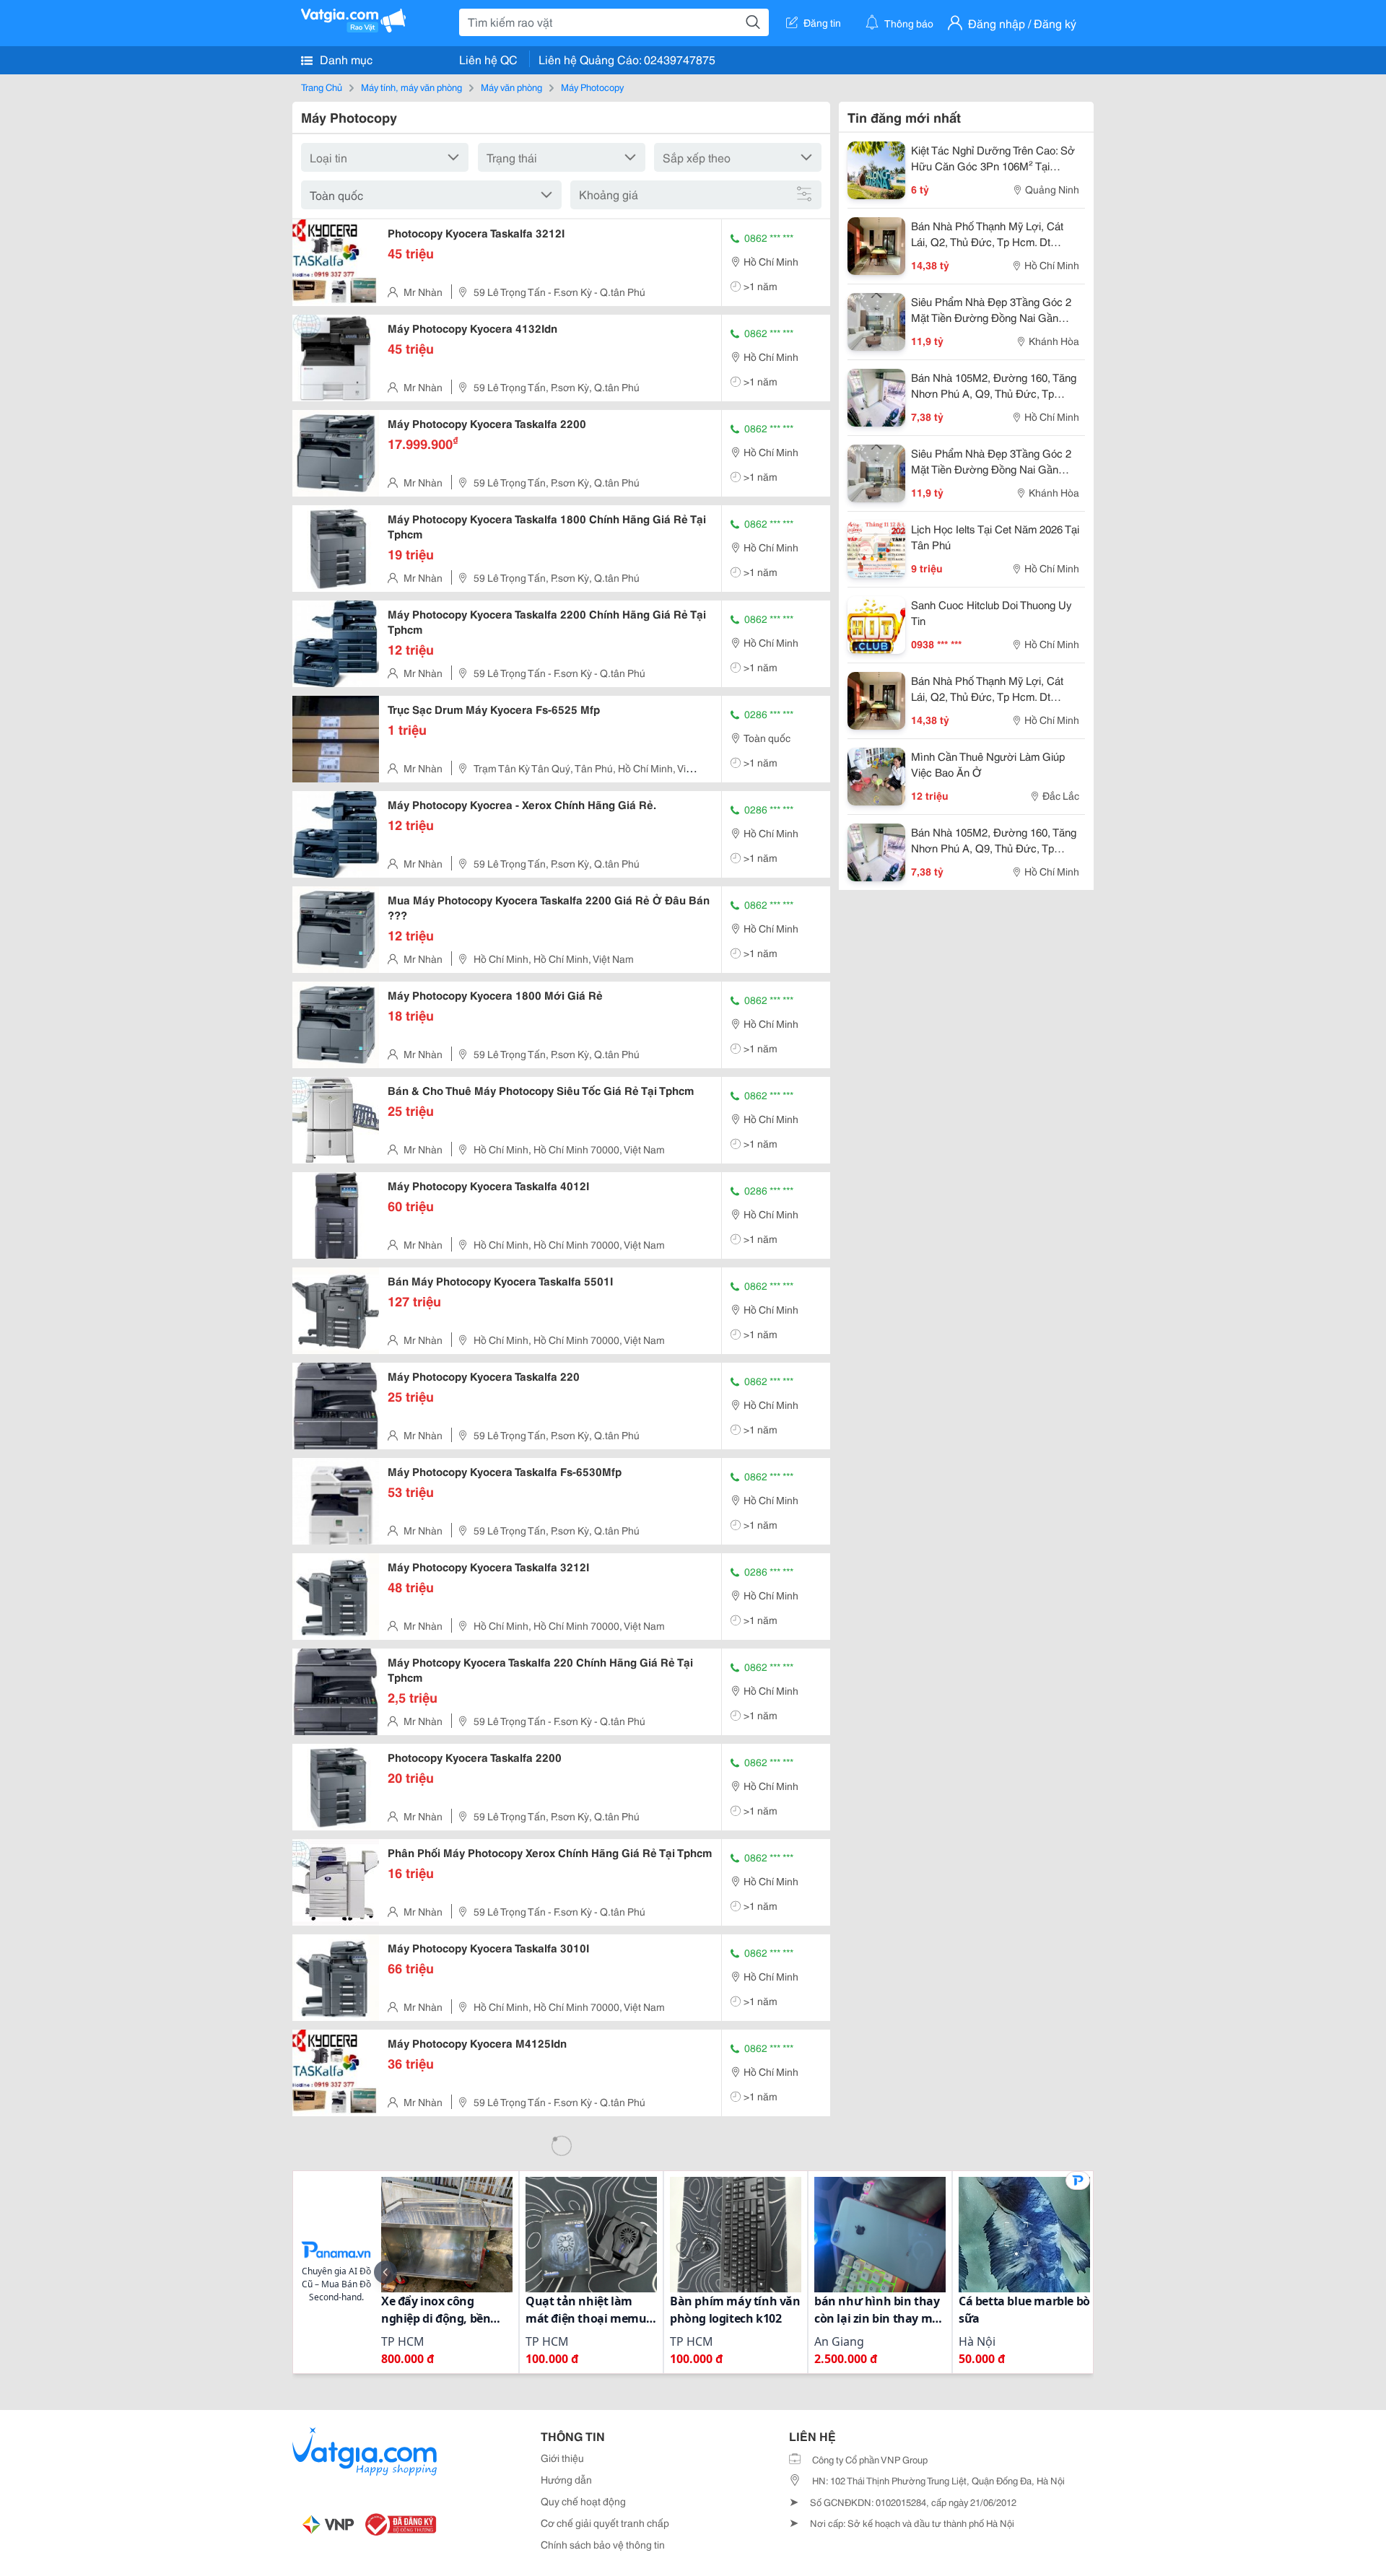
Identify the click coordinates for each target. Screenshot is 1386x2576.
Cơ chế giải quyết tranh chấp (605, 2523)
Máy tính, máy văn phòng (411, 87)
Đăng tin (822, 22)
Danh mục (345, 59)
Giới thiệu (562, 2458)
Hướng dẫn (566, 2479)
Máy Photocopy (592, 87)
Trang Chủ (322, 87)
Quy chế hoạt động (583, 2501)
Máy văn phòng (511, 87)
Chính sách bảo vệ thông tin (603, 2544)
